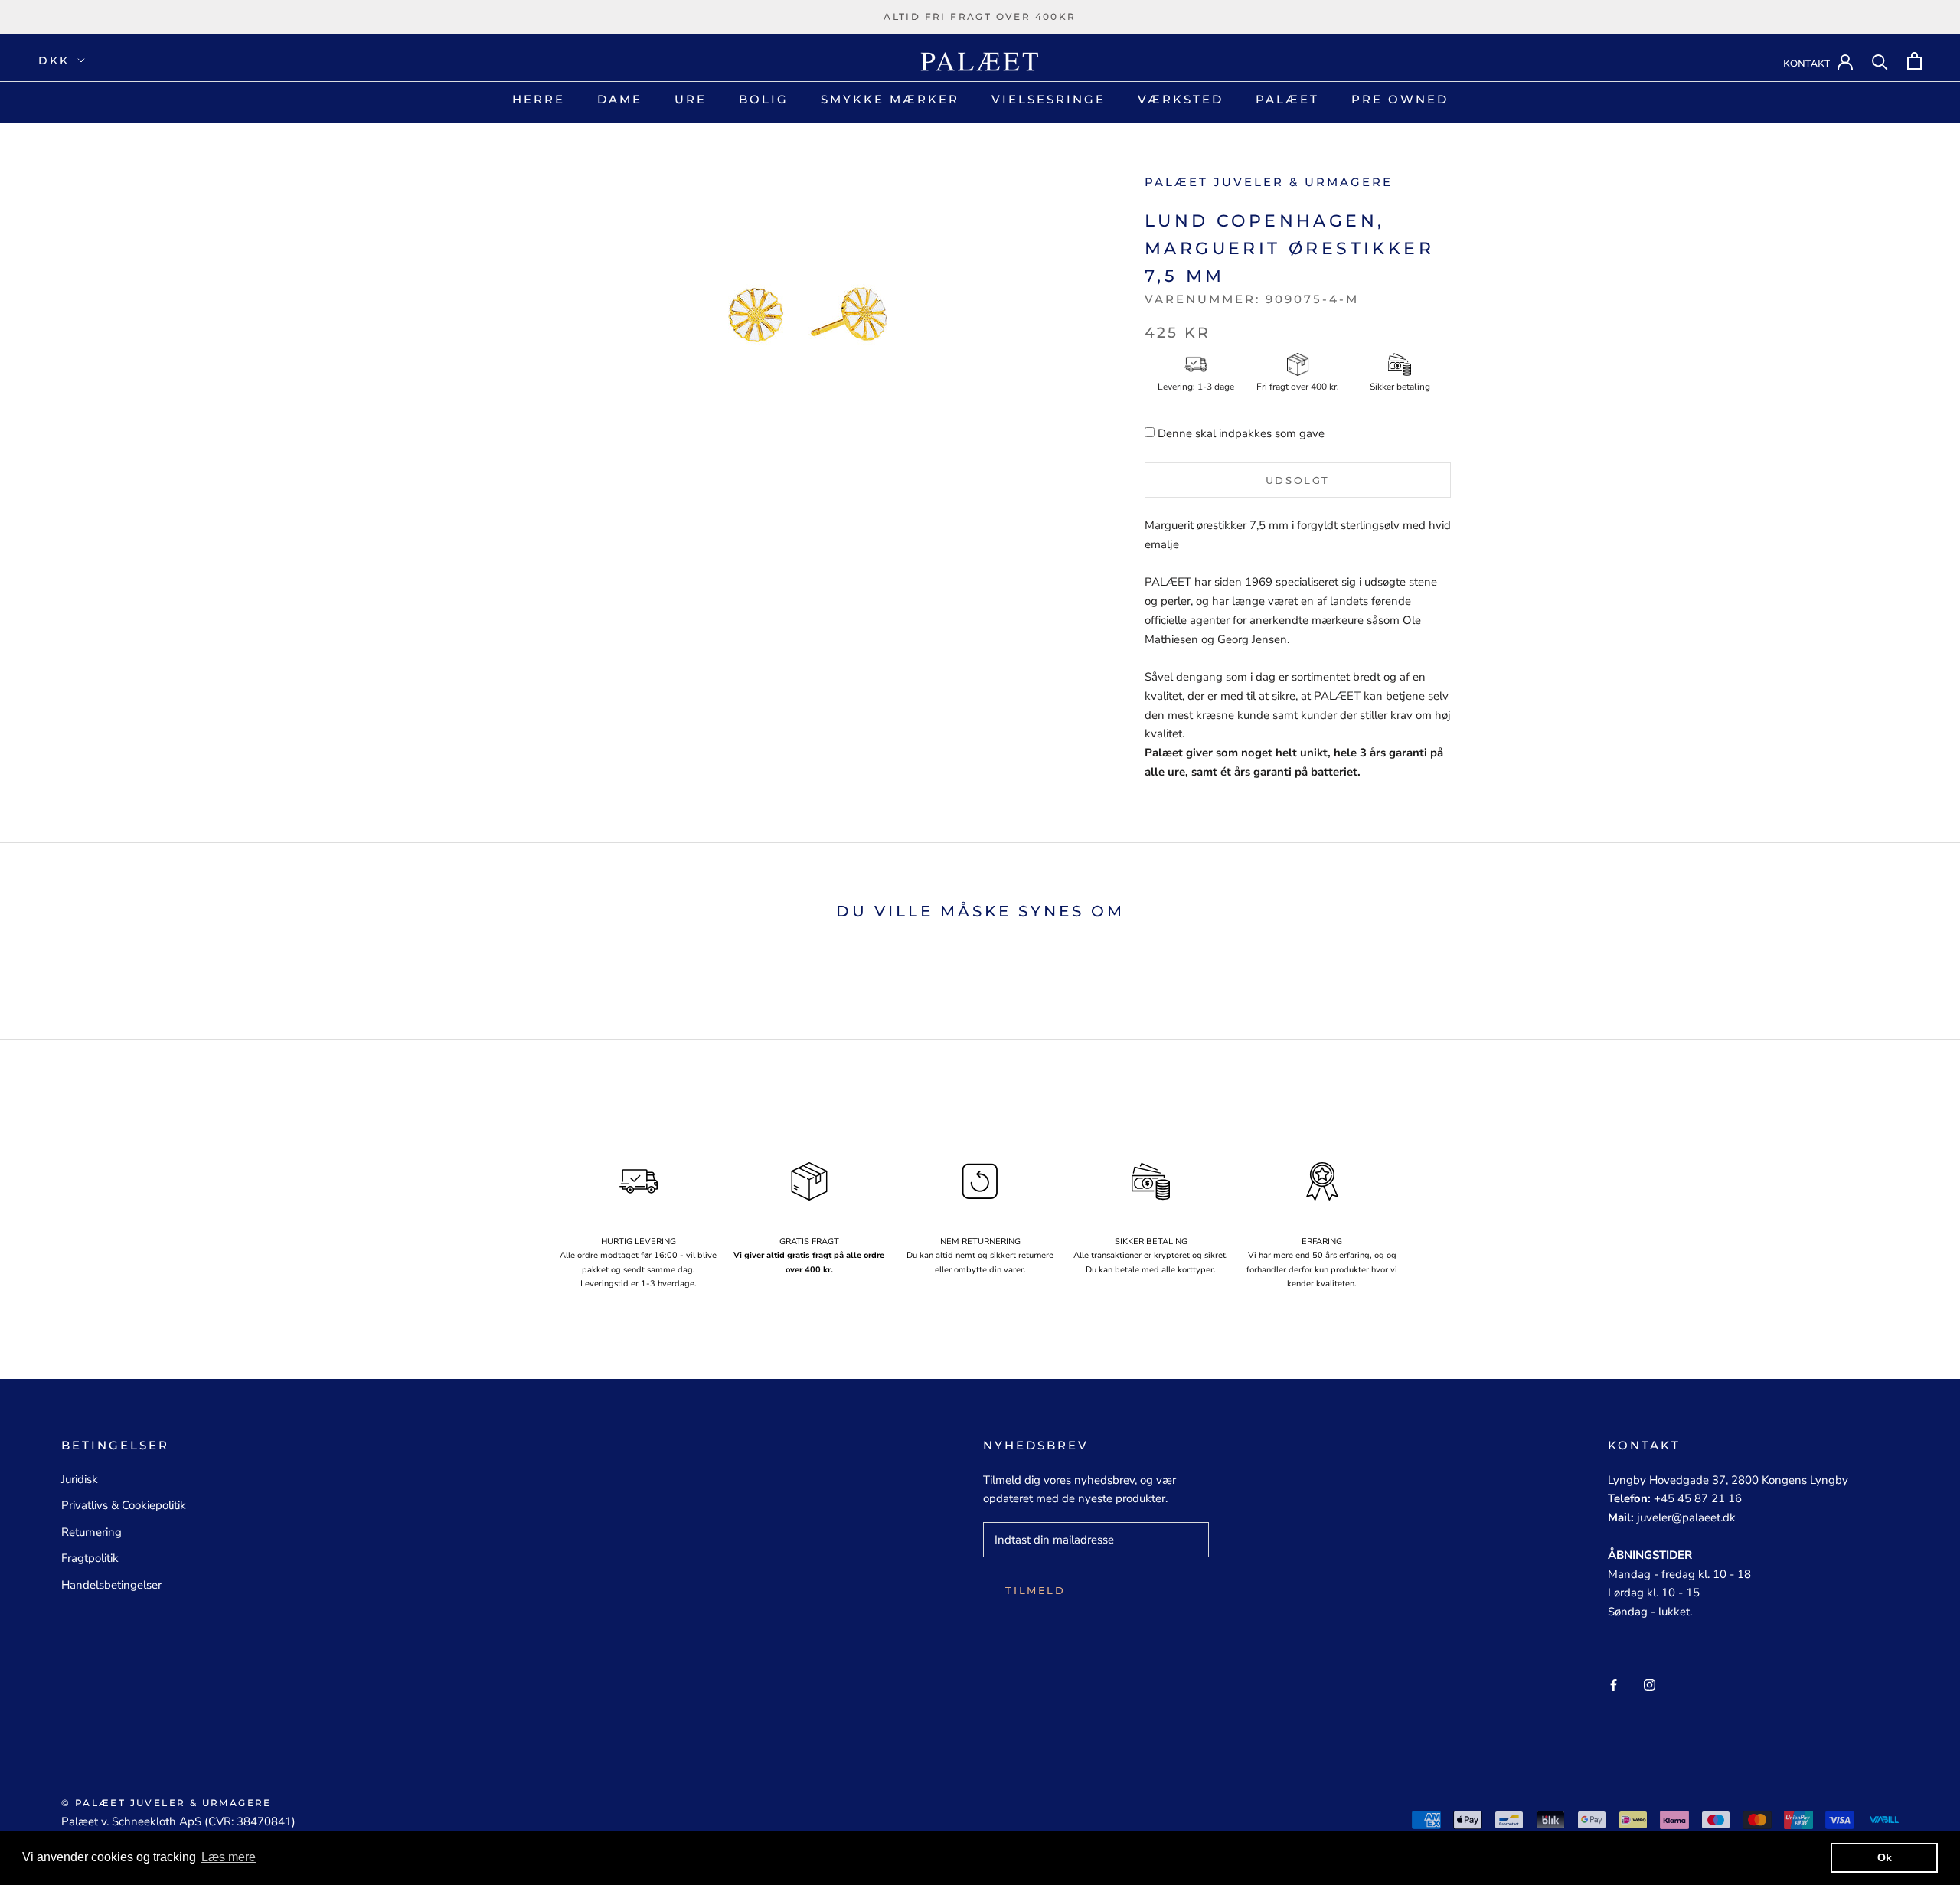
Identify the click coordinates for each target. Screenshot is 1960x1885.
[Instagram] (1650, 1684)
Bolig (764, 99)
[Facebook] (1614, 1684)
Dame (620, 99)
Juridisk (80, 1479)
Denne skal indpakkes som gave (1241, 433)
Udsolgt (1298, 480)
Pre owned (1400, 99)
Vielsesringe (1049, 99)
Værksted (1181, 99)
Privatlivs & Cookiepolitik (124, 1505)
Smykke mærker (890, 99)
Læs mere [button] (229, 1857)
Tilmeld (1035, 1590)
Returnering (91, 1532)
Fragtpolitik (90, 1558)
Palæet (1287, 99)
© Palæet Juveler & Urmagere (167, 1803)
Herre (539, 99)
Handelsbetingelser (111, 1585)
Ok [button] (1885, 1857)
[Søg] (1880, 61)
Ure (691, 99)
